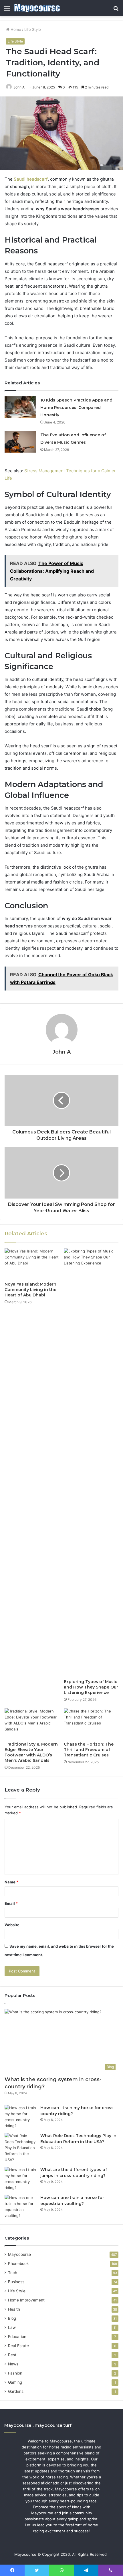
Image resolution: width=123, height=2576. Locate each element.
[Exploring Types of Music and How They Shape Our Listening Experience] (91, 1462)
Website (12, 1925)
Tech (13, 2273)
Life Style (33, 29)
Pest (12, 2355)
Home (15, 29)
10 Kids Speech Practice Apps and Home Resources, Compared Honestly (76, 408)
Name (11, 1882)
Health (14, 2309)
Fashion (15, 2373)
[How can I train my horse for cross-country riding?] (20, 2117)
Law (12, 2327)
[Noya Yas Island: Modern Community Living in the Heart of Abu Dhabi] (32, 1264)
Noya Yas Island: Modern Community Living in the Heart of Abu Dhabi (30, 1290)
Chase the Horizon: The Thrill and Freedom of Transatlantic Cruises (89, 1750)
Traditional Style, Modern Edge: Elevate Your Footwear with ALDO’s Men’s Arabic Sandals (31, 1752)
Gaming (15, 2382)
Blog (12, 2318)
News (13, 2364)
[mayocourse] (37, 8)
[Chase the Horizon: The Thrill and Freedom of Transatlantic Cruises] (91, 1724)
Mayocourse (19, 2254)
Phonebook (18, 2264)
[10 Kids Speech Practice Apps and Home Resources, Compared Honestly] (20, 407)
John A (61, 1052)
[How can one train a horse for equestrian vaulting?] (20, 2207)
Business (16, 2282)
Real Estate (18, 2346)
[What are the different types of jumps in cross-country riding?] (20, 2179)
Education (17, 2337)
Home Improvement (26, 2300)
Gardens (16, 2391)
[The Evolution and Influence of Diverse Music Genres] (20, 442)
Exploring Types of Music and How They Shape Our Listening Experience (91, 1687)
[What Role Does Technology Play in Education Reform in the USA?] (20, 2148)
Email (11, 1903)
